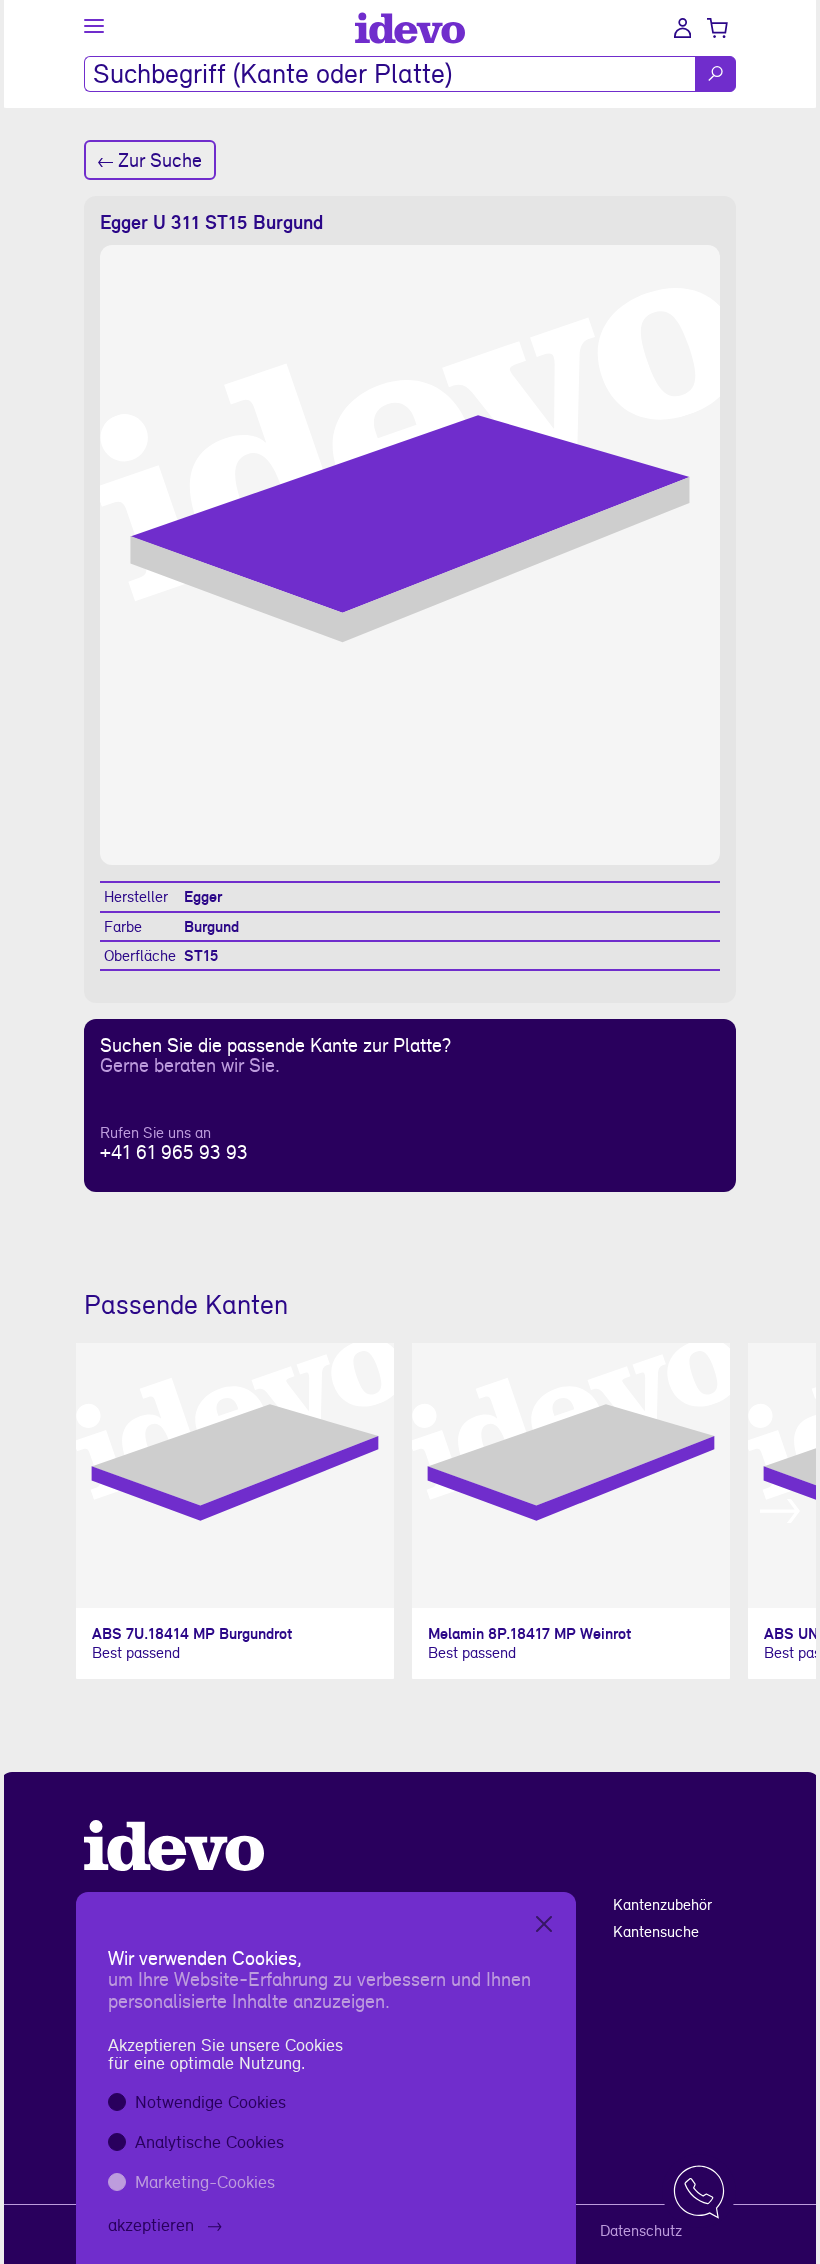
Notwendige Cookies (210, 2101)
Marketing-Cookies (205, 2181)
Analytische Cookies (209, 2141)
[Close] (544, 1924)
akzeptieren (151, 2224)
